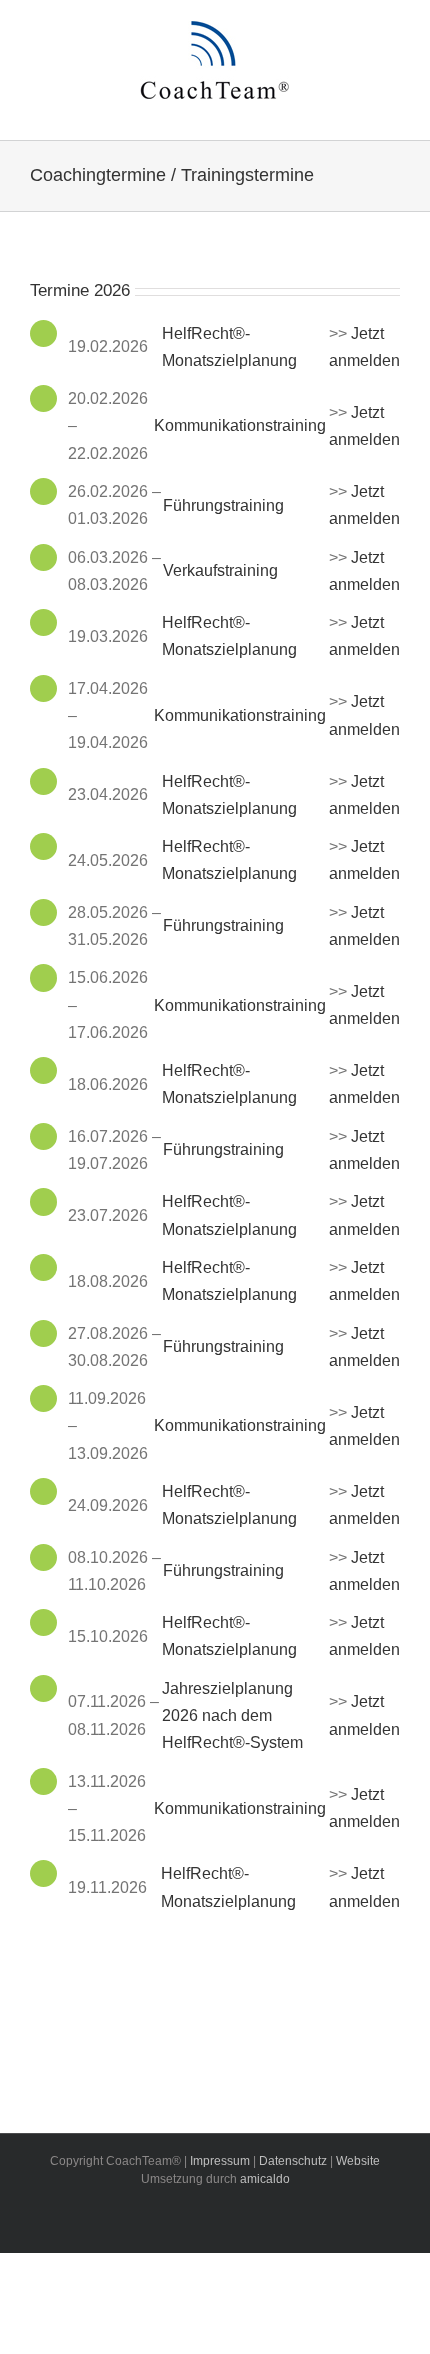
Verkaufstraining (220, 570)
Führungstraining (223, 505)
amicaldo (265, 2179)
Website (358, 2161)
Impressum (220, 2161)
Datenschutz (293, 2161)
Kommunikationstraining (240, 425)
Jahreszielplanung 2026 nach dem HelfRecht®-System (232, 1715)
